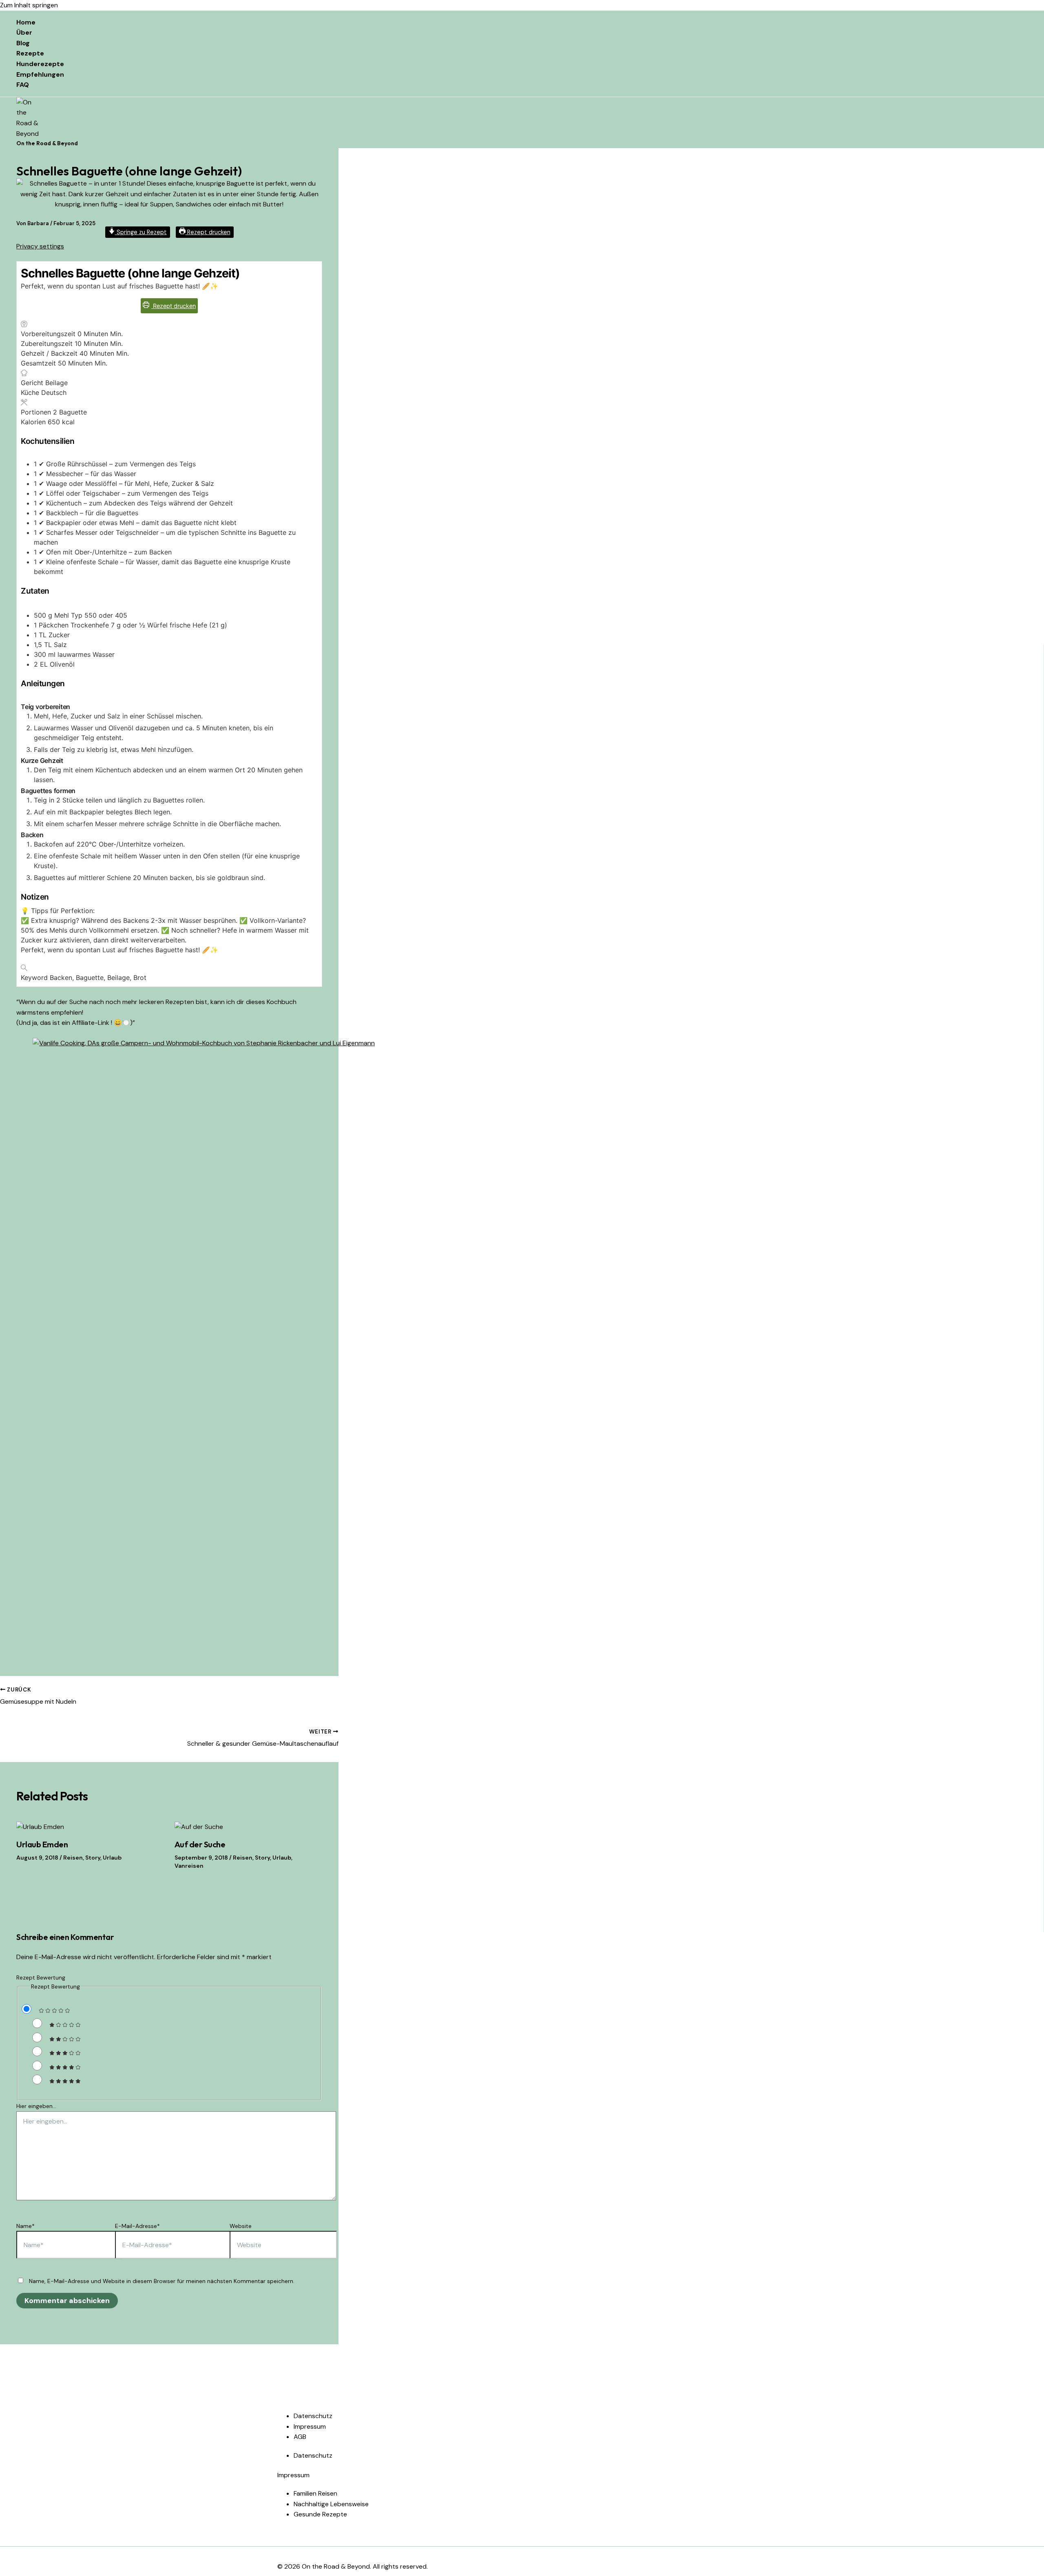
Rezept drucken (208, 232)
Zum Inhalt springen (29, 5)
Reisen (73, 1858)
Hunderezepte (40, 64)
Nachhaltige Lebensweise (331, 2504)
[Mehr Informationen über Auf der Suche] (199, 1827)
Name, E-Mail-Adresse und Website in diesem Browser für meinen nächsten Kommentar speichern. (162, 2281)
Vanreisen (189, 1866)
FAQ (23, 85)
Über (24, 32)
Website (241, 2226)
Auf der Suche (200, 1844)
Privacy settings (40, 246)
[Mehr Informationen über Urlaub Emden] (40, 1827)
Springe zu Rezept (141, 232)
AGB (300, 2437)
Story (93, 1858)
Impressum (310, 2426)
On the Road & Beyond (47, 143)
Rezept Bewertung (41, 1977)
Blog (23, 43)
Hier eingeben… (36, 2106)
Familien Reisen (315, 2493)
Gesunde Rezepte (320, 2514)
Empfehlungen (40, 74)
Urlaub (112, 1858)
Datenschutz (313, 2416)
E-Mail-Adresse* (137, 2226)
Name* (25, 2226)
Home (26, 22)
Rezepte (30, 53)
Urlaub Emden (42, 1844)
